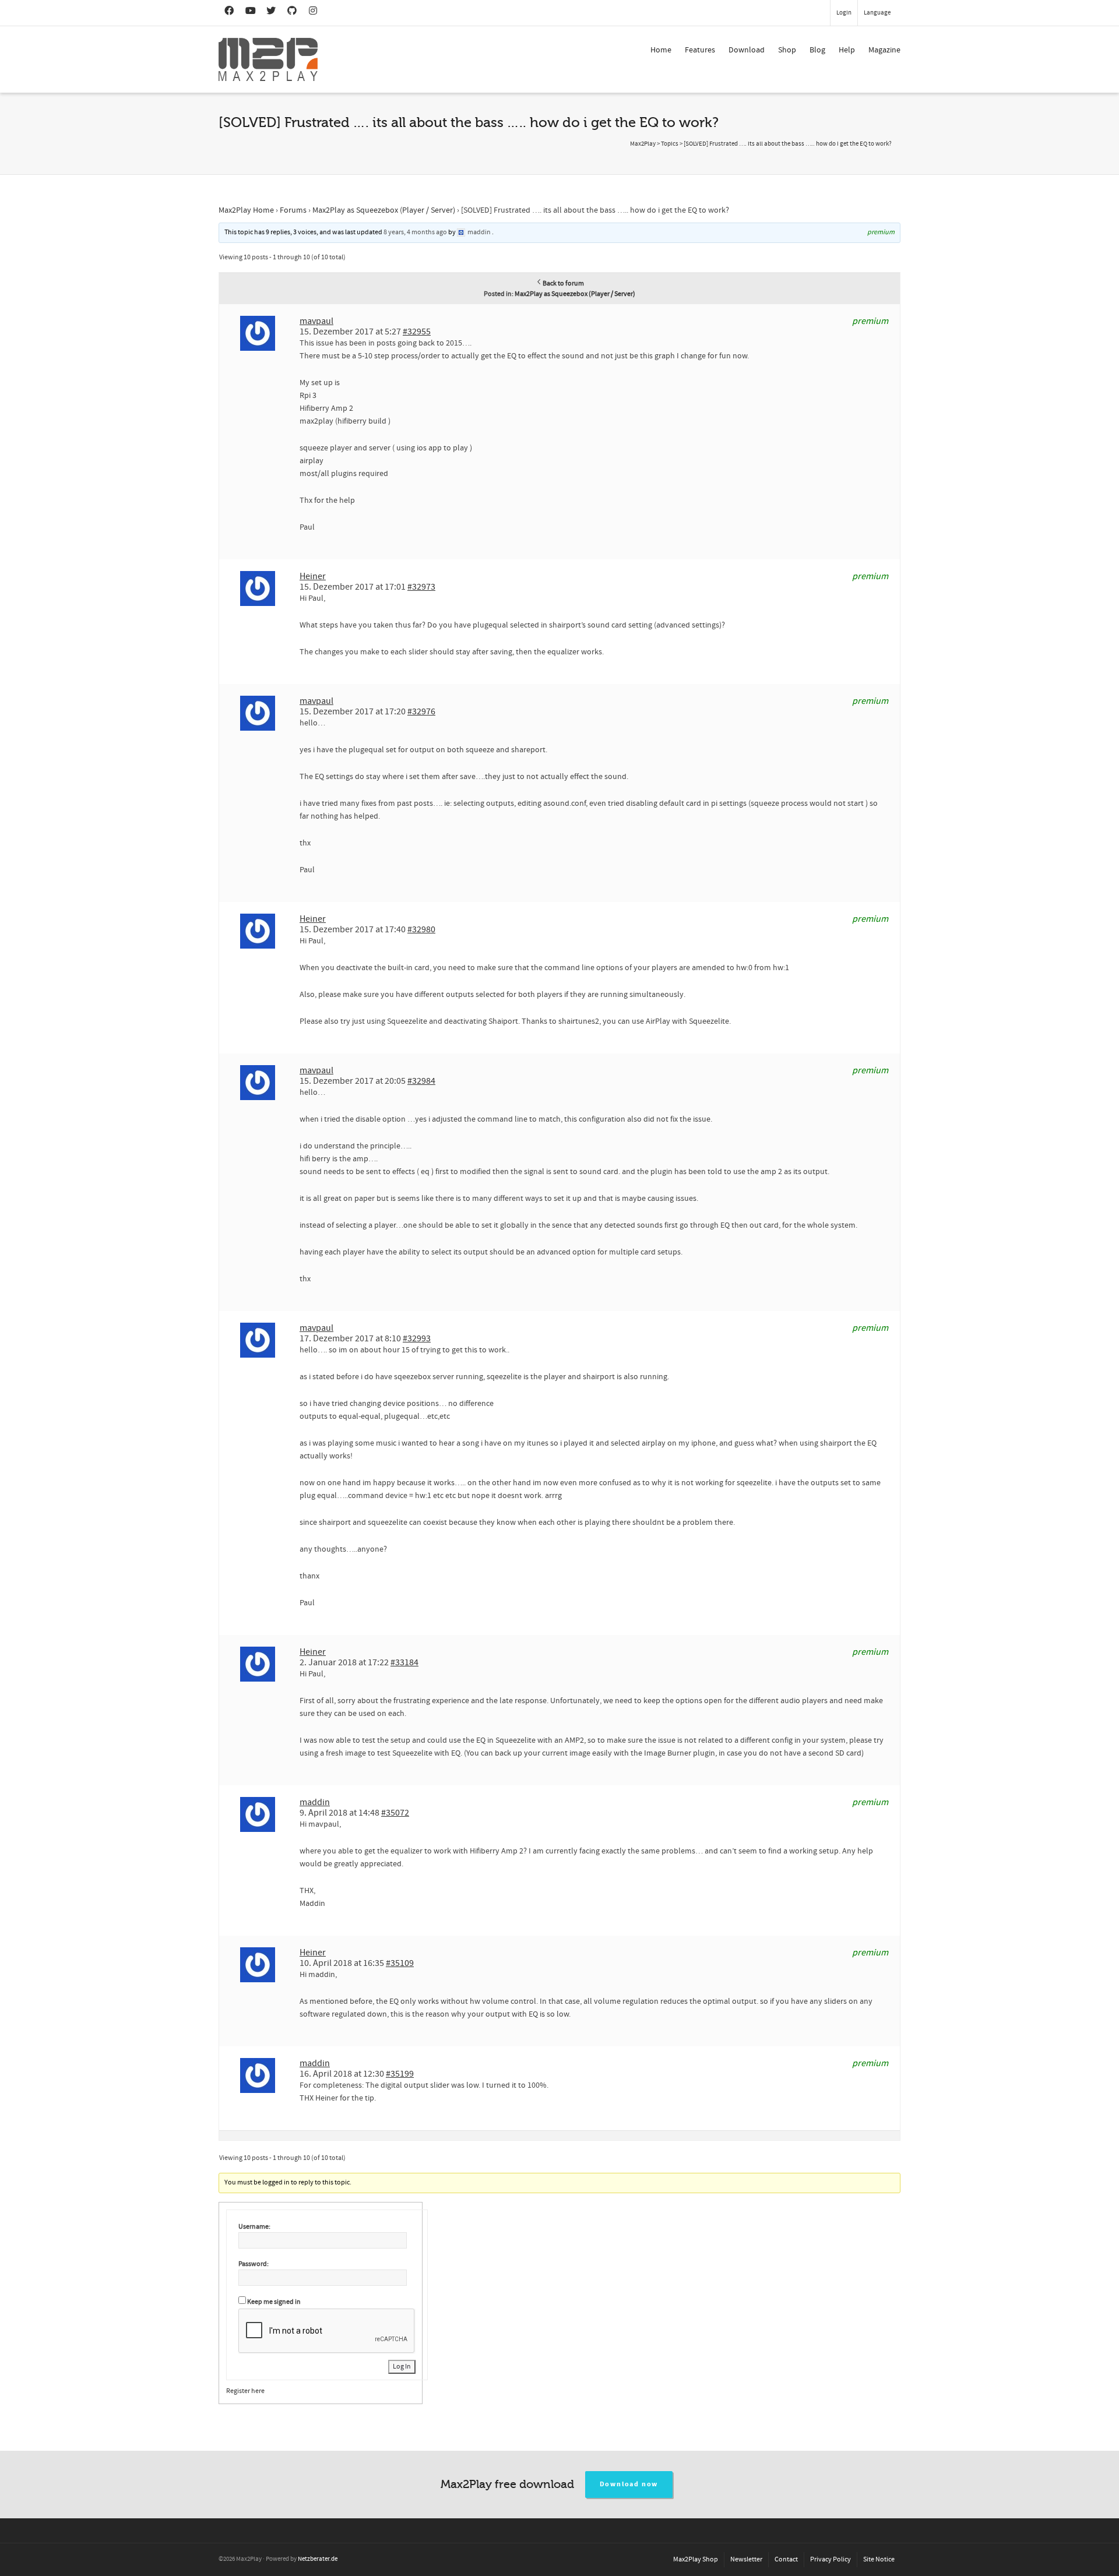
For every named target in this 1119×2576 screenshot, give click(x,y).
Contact (786, 2559)
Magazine (884, 50)
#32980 (421, 929)
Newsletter (746, 2559)
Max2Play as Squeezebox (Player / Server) (384, 210)
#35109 (400, 1963)
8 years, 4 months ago (415, 232)
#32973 (421, 587)
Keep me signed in (274, 2302)
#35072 (395, 1813)
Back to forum (563, 283)
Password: (254, 2264)
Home (661, 50)
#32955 (417, 332)
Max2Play (643, 144)
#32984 (421, 1081)
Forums (293, 210)
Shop (787, 50)
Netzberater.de (318, 2559)
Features (700, 50)
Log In (402, 2367)
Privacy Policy (831, 2559)
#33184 (404, 1662)
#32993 (417, 1338)
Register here (245, 2391)
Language (877, 13)
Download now (629, 2484)
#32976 (421, 711)
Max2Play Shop (696, 2559)
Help (847, 50)
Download (747, 50)
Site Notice (879, 2559)
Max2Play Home (246, 210)
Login (844, 13)
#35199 (400, 2074)
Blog (817, 50)
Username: (254, 2227)
